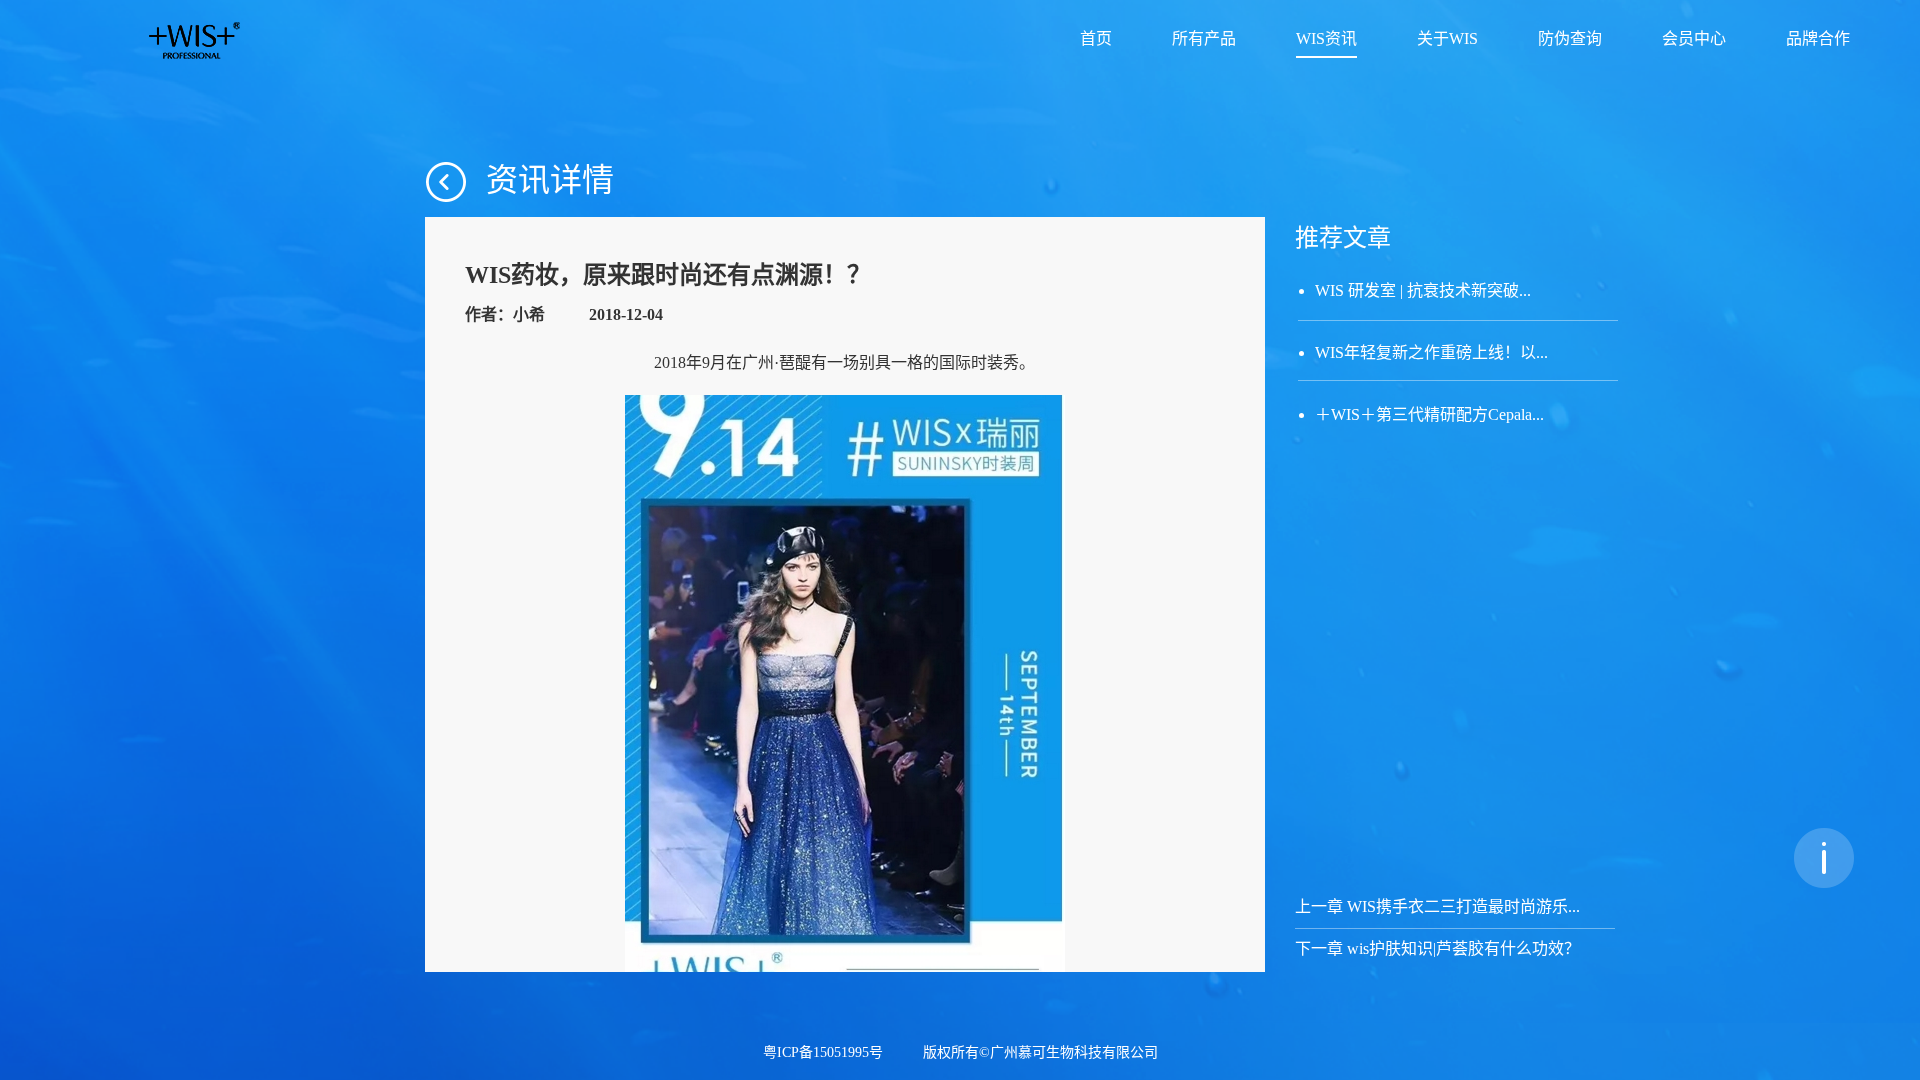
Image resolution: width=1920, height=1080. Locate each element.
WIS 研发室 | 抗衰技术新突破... (1423, 290)
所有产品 (1204, 39)
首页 (1096, 39)
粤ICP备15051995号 (823, 1053)
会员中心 (1694, 39)
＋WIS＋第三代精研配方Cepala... (1429, 414)
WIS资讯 (1326, 39)
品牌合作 (1818, 39)
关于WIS (1447, 39)
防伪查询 (1570, 39)
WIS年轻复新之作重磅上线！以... (1431, 352)
